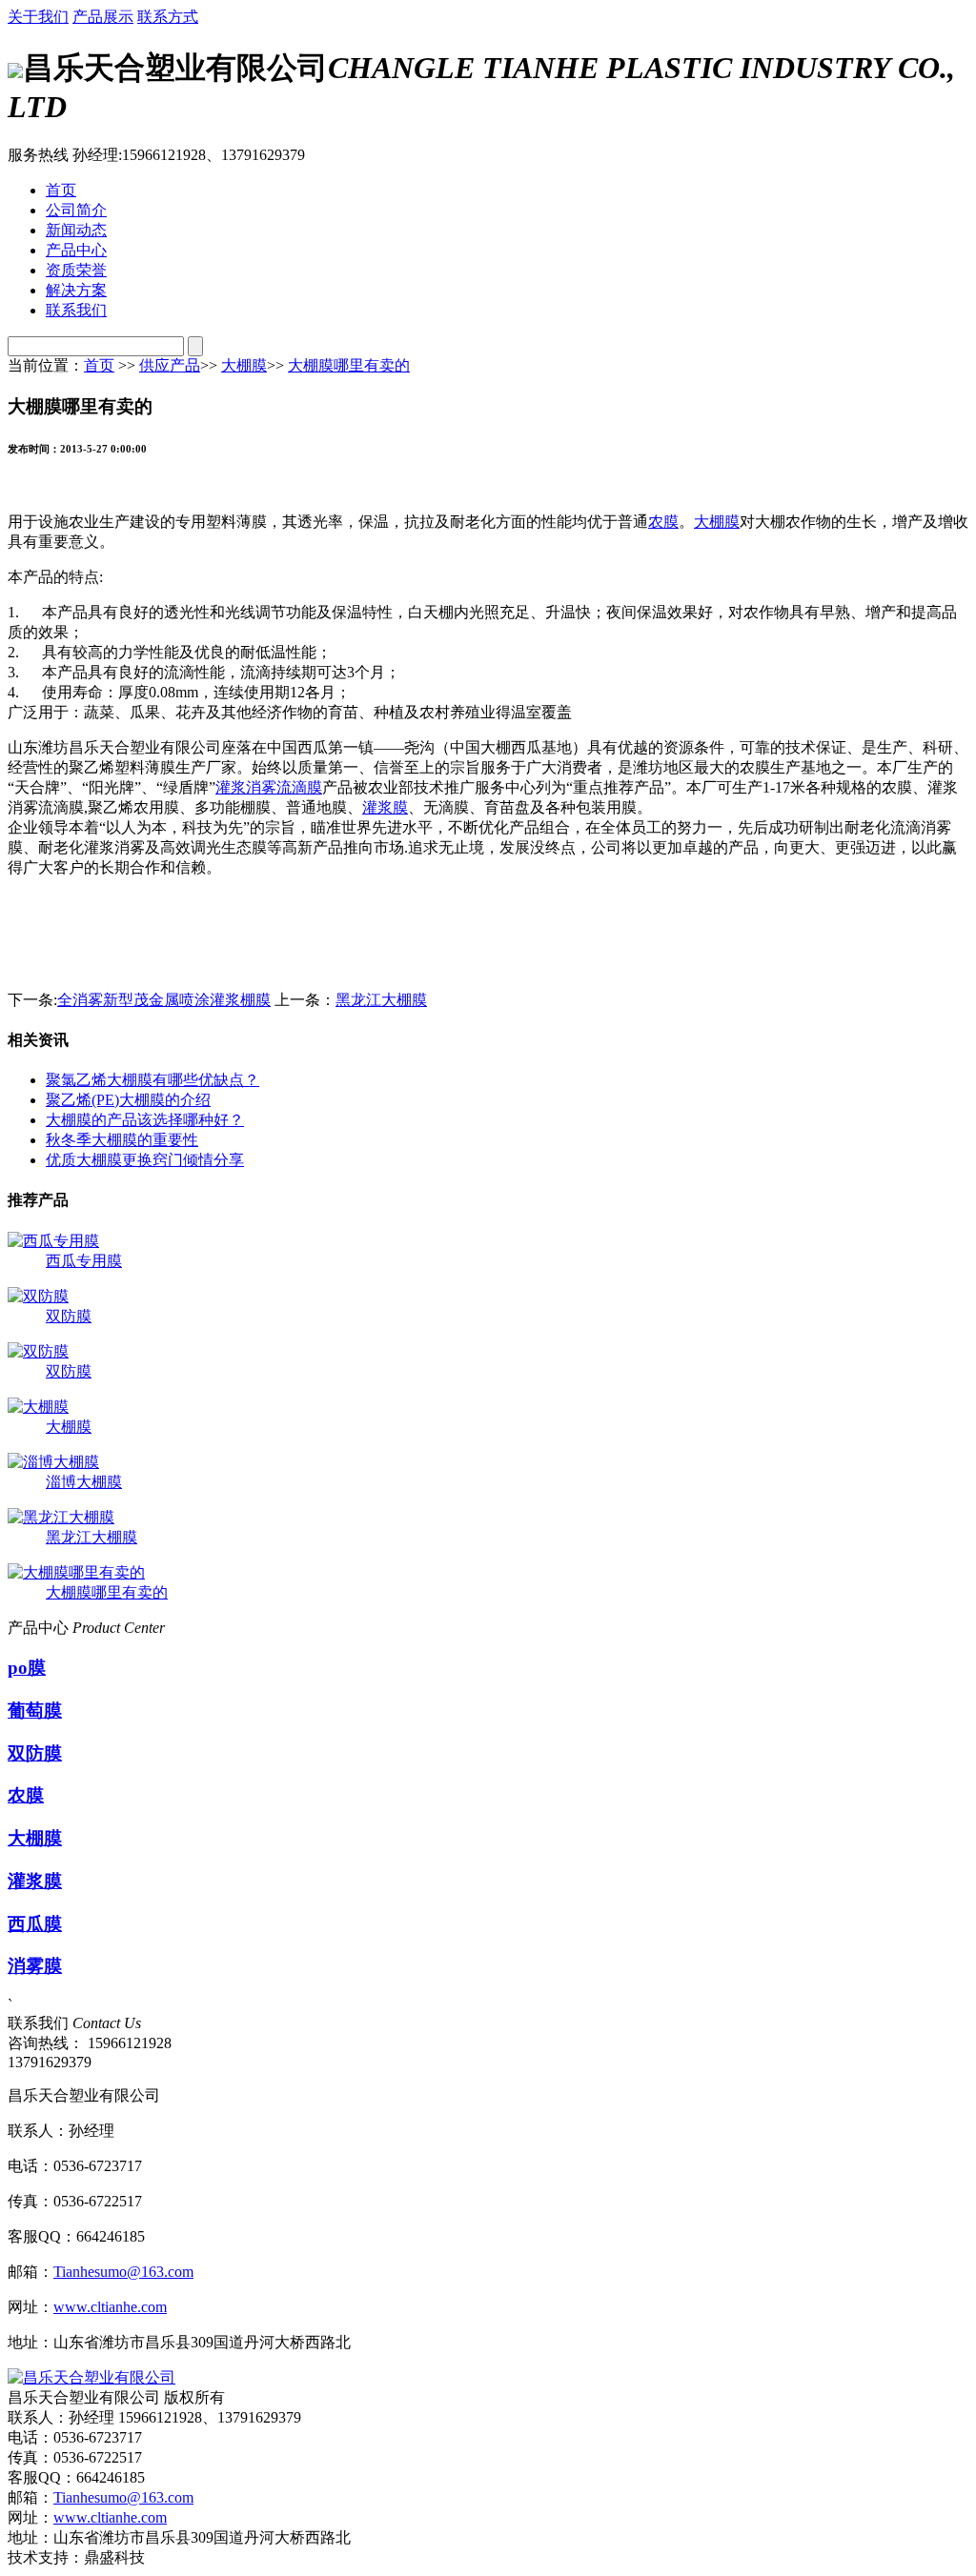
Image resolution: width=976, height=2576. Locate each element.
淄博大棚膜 (84, 1482)
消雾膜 (35, 1966)
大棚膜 (244, 365)
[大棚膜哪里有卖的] (76, 1572)
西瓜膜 (35, 1924)
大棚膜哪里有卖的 (349, 365)
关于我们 (38, 17)
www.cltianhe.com (110, 2307)
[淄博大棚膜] (53, 1462)
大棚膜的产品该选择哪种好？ (145, 1120)
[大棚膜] (38, 1407)
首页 (99, 365)
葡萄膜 (35, 1711)
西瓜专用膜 (84, 1261)
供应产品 (170, 365)
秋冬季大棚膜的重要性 (122, 1140)
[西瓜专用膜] (53, 1241)
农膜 (663, 522)
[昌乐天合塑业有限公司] (91, 2377)
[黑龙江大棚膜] (61, 1517)
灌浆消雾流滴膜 (269, 787)
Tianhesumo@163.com (123, 2272)
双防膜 (69, 1316)
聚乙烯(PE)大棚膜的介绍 (128, 1100)
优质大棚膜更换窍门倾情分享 (145, 1160)
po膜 (27, 1668)
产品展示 (103, 17)
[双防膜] (38, 1296)
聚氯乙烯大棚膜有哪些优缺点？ (152, 1080)
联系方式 (168, 17)
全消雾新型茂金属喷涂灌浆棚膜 (164, 1000)
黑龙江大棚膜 (381, 1000)
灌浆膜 (385, 807)
